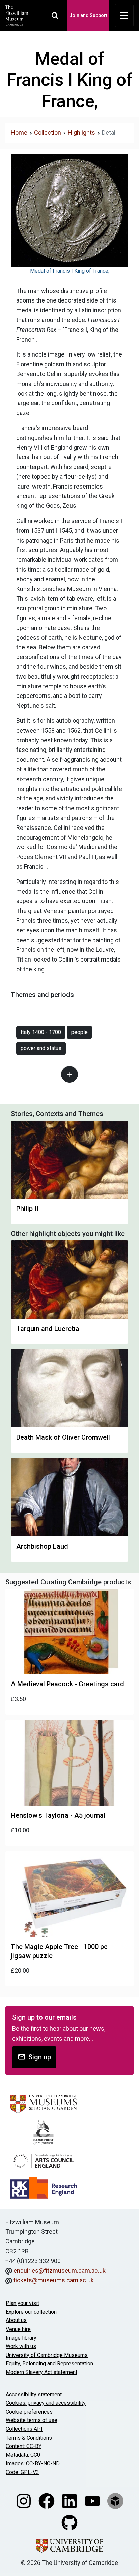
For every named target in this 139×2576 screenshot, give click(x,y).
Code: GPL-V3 (22, 2472)
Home (19, 133)
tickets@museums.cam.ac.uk (54, 2280)
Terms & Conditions (29, 2438)
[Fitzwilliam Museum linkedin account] (70, 2500)
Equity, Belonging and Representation (49, 2363)
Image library (21, 2338)
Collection (48, 133)
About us (16, 2320)
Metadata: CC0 (23, 2455)
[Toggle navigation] (124, 16)
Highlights (81, 133)
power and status (41, 1048)
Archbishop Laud (42, 1546)
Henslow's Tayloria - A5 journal (58, 1815)
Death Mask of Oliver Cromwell (63, 1437)
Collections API (24, 2429)
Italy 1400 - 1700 (41, 1032)
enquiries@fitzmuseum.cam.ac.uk (60, 2271)
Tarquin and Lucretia (48, 1329)
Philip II (27, 1209)
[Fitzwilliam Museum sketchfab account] (115, 2500)
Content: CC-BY (24, 2446)
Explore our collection (31, 2312)
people (79, 1032)
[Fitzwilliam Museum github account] (69, 2522)
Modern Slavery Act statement (41, 2372)
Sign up (40, 2057)
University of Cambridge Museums (47, 2355)
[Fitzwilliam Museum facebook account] (47, 2500)
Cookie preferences (29, 2412)
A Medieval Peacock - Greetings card (67, 1684)
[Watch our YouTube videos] (93, 2500)
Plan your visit (22, 2303)
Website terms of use (32, 2420)
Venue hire (18, 2329)
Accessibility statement (34, 2395)
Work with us (21, 2346)
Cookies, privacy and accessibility (46, 2403)
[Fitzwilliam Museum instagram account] (24, 2500)
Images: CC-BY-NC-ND (33, 2463)
